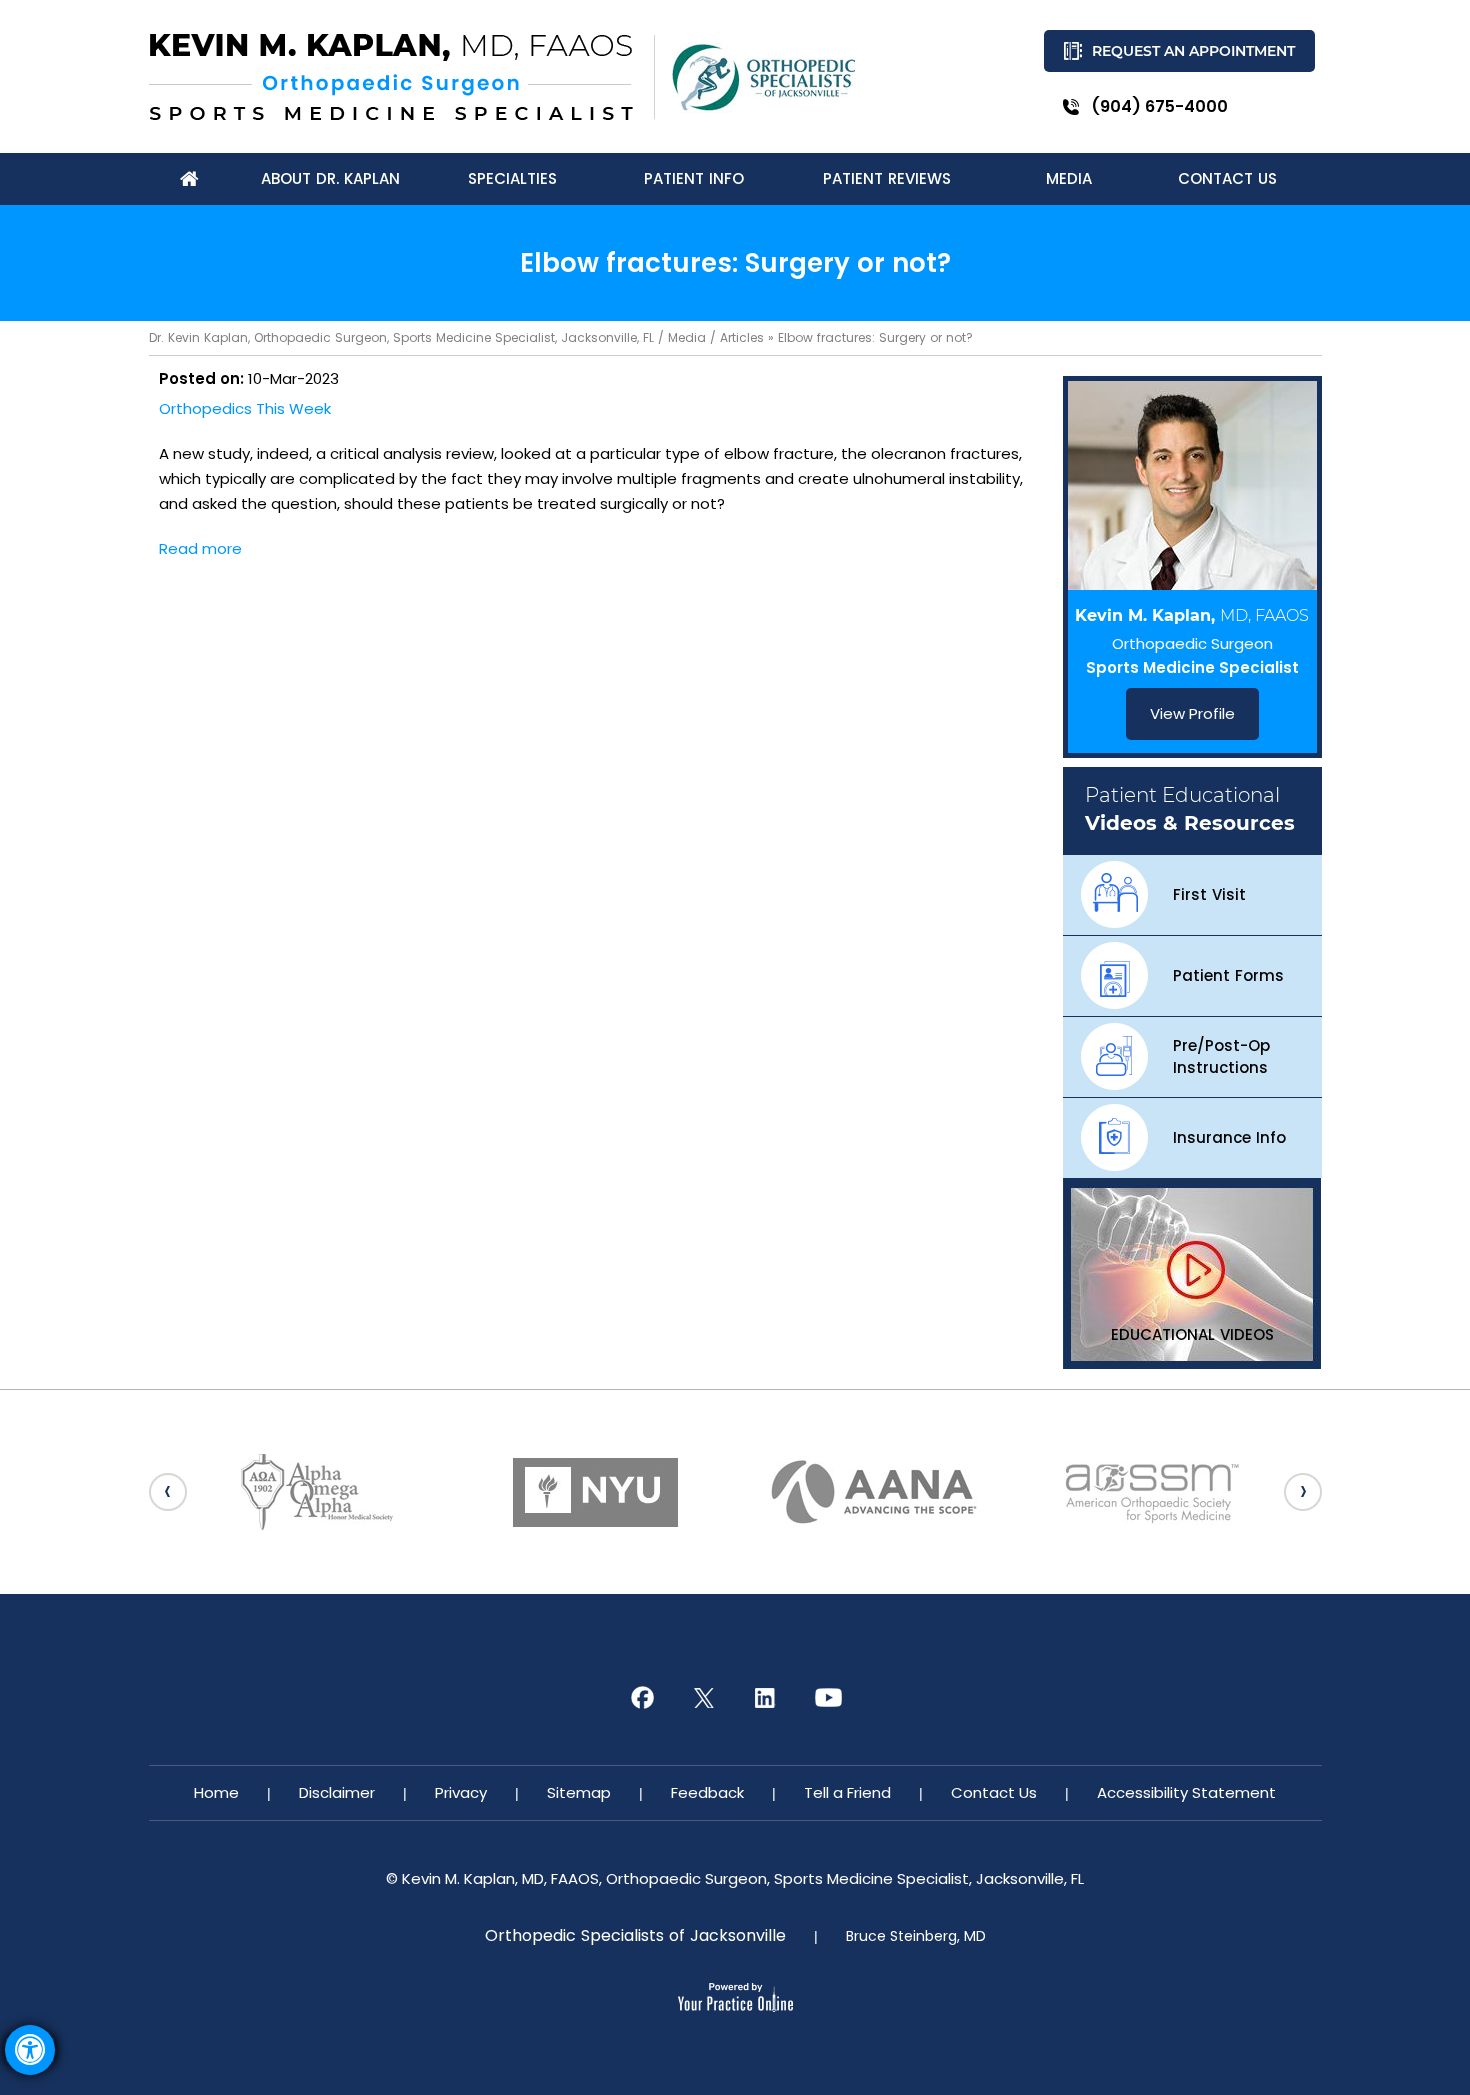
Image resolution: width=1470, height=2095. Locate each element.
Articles (742, 337)
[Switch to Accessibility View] (30, 2050)
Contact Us (994, 1792)
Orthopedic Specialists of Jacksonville (635, 1936)
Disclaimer (337, 1792)
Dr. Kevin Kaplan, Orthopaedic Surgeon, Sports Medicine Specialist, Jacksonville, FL (401, 337)
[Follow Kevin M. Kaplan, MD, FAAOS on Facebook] (642, 1698)
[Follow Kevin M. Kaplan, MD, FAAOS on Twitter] (704, 1698)
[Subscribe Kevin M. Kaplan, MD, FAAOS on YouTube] (828, 1698)
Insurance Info (1229, 1137)
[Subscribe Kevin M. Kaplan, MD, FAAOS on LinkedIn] (766, 1698)
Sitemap (579, 1792)
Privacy (461, 1792)
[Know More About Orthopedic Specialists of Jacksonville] (764, 77)
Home (216, 1792)
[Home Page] (190, 179)
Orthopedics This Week (245, 408)
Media (687, 337)
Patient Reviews (887, 178)
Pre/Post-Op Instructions (1221, 1056)
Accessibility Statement (1186, 1792)
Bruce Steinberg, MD (916, 1936)
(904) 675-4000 (1159, 106)
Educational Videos (1192, 1334)
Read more (200, 548)
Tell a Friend (847, 1792)
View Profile (1192, 713)
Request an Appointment (1193, 51)
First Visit (1209, 894)
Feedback (707, 1792)
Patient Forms (1228, 975)
